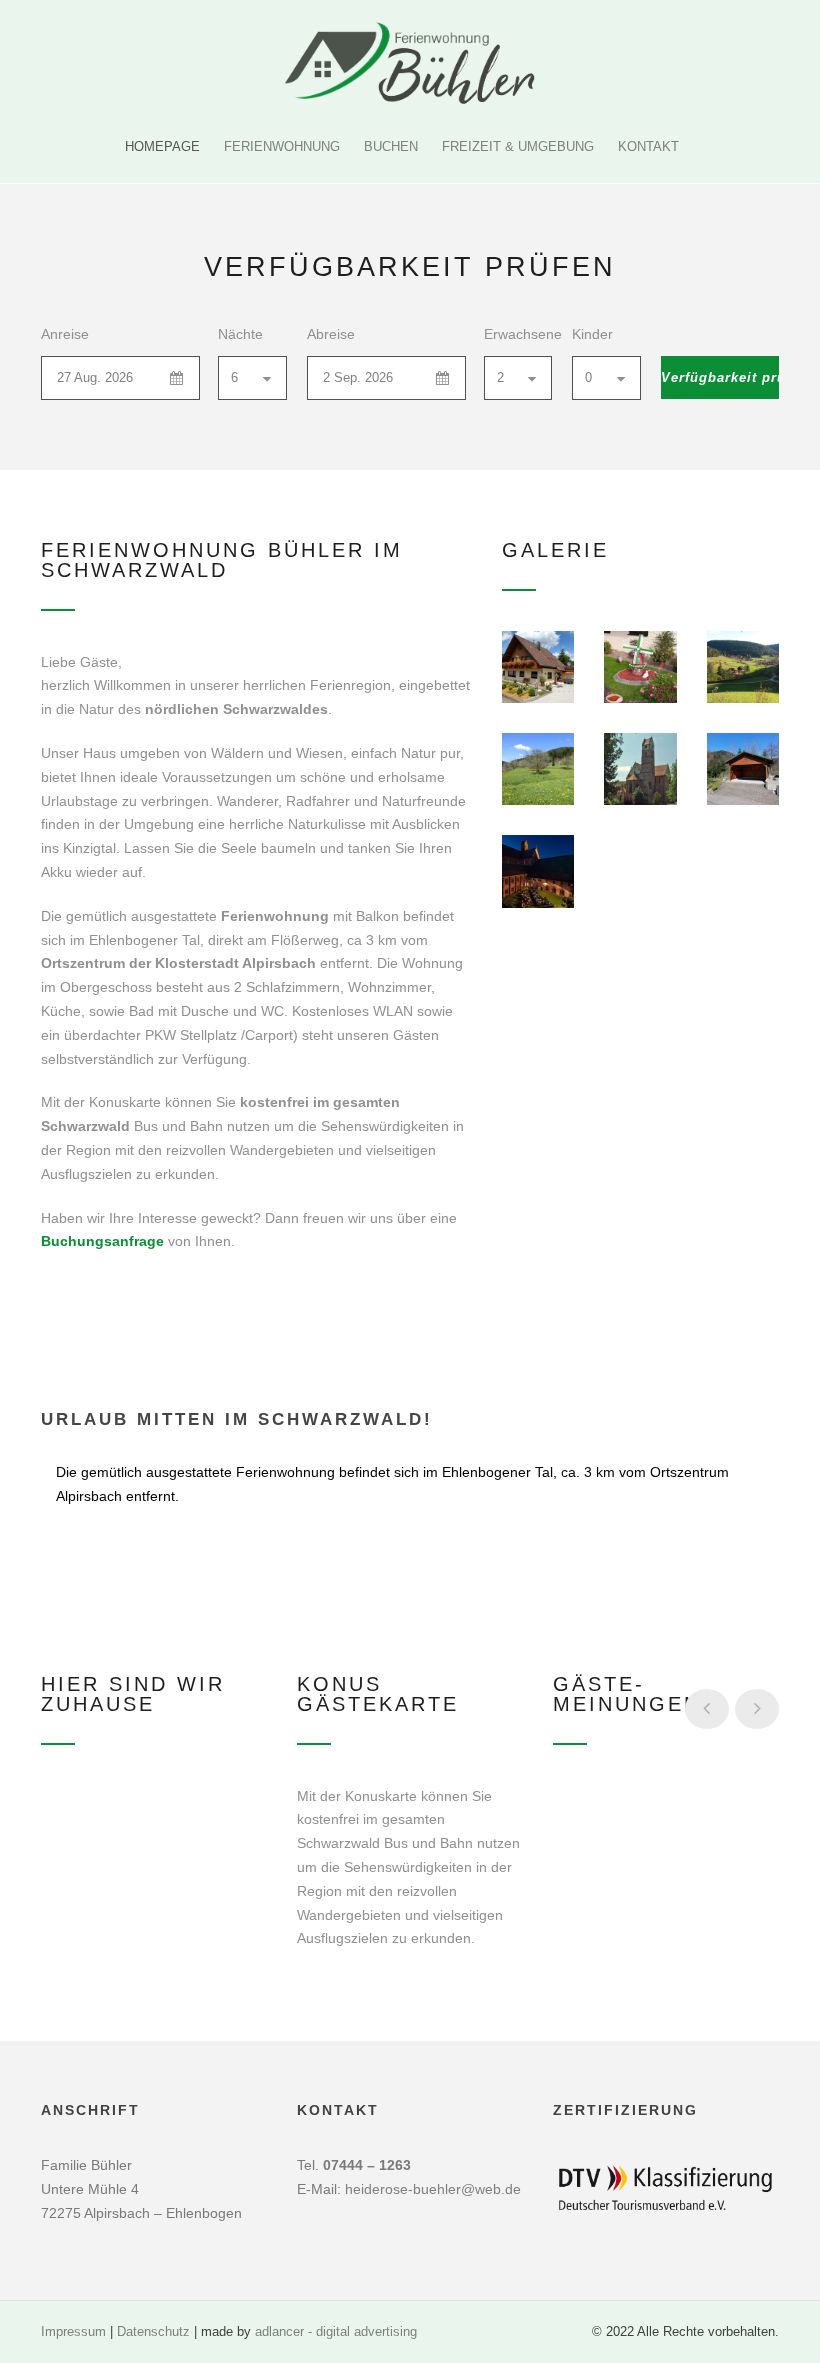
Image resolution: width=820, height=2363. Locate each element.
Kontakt (648, 146)
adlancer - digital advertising (336, 2331)
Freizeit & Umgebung (518, 146)
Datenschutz (153, 2331)
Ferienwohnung (282, 146)
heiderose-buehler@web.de (433, 2189)
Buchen (391, 146)
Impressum (73, 2331)
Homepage (162, 146)
